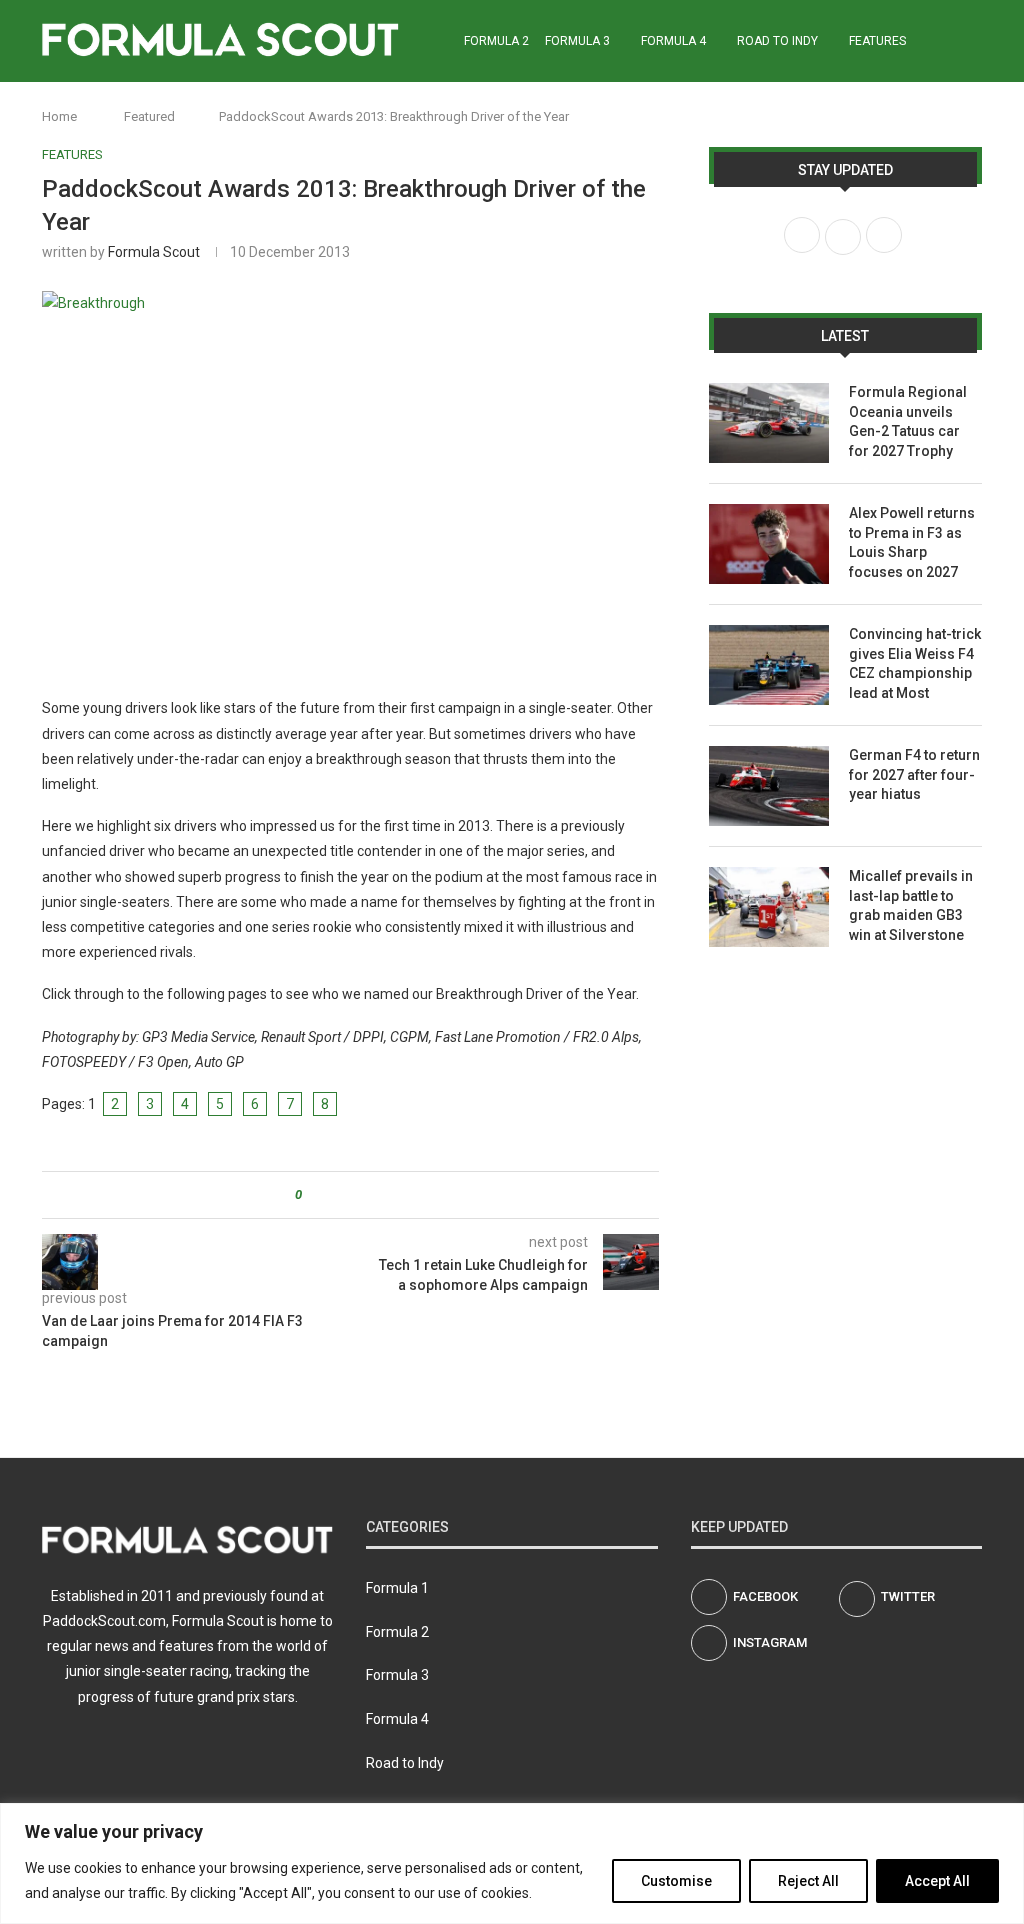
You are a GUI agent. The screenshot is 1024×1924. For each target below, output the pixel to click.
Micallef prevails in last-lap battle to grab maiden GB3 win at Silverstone (911, 905)
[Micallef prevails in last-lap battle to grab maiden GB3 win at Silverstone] (769, 907)
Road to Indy (777, 41)
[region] (512, 1863)
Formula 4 (673, 41)
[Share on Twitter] (353, 1195)
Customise (676, 1881)
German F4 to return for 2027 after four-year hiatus (914, 774)
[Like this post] (312, 1195)
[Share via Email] (391, 1195)
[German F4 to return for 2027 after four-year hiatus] (769, 786)
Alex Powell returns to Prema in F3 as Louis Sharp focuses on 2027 (912, 542)
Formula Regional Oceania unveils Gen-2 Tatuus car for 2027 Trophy (908, 421)
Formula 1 (397, 1588)
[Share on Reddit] (372, 1195)
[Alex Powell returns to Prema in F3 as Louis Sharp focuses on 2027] (769, 544)
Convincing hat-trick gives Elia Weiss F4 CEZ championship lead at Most (915, 663)
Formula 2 (496, 41)
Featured (149, 116)
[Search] (972, 41)
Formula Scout (154, 252)
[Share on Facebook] (334, 1195)
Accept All (937, 1881)
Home (59, 116)
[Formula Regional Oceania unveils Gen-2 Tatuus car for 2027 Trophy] (769, 423)
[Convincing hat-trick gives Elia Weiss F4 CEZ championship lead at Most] (769, 665)
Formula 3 (577, 41)
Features (877, 41)
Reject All (808, 1881)
